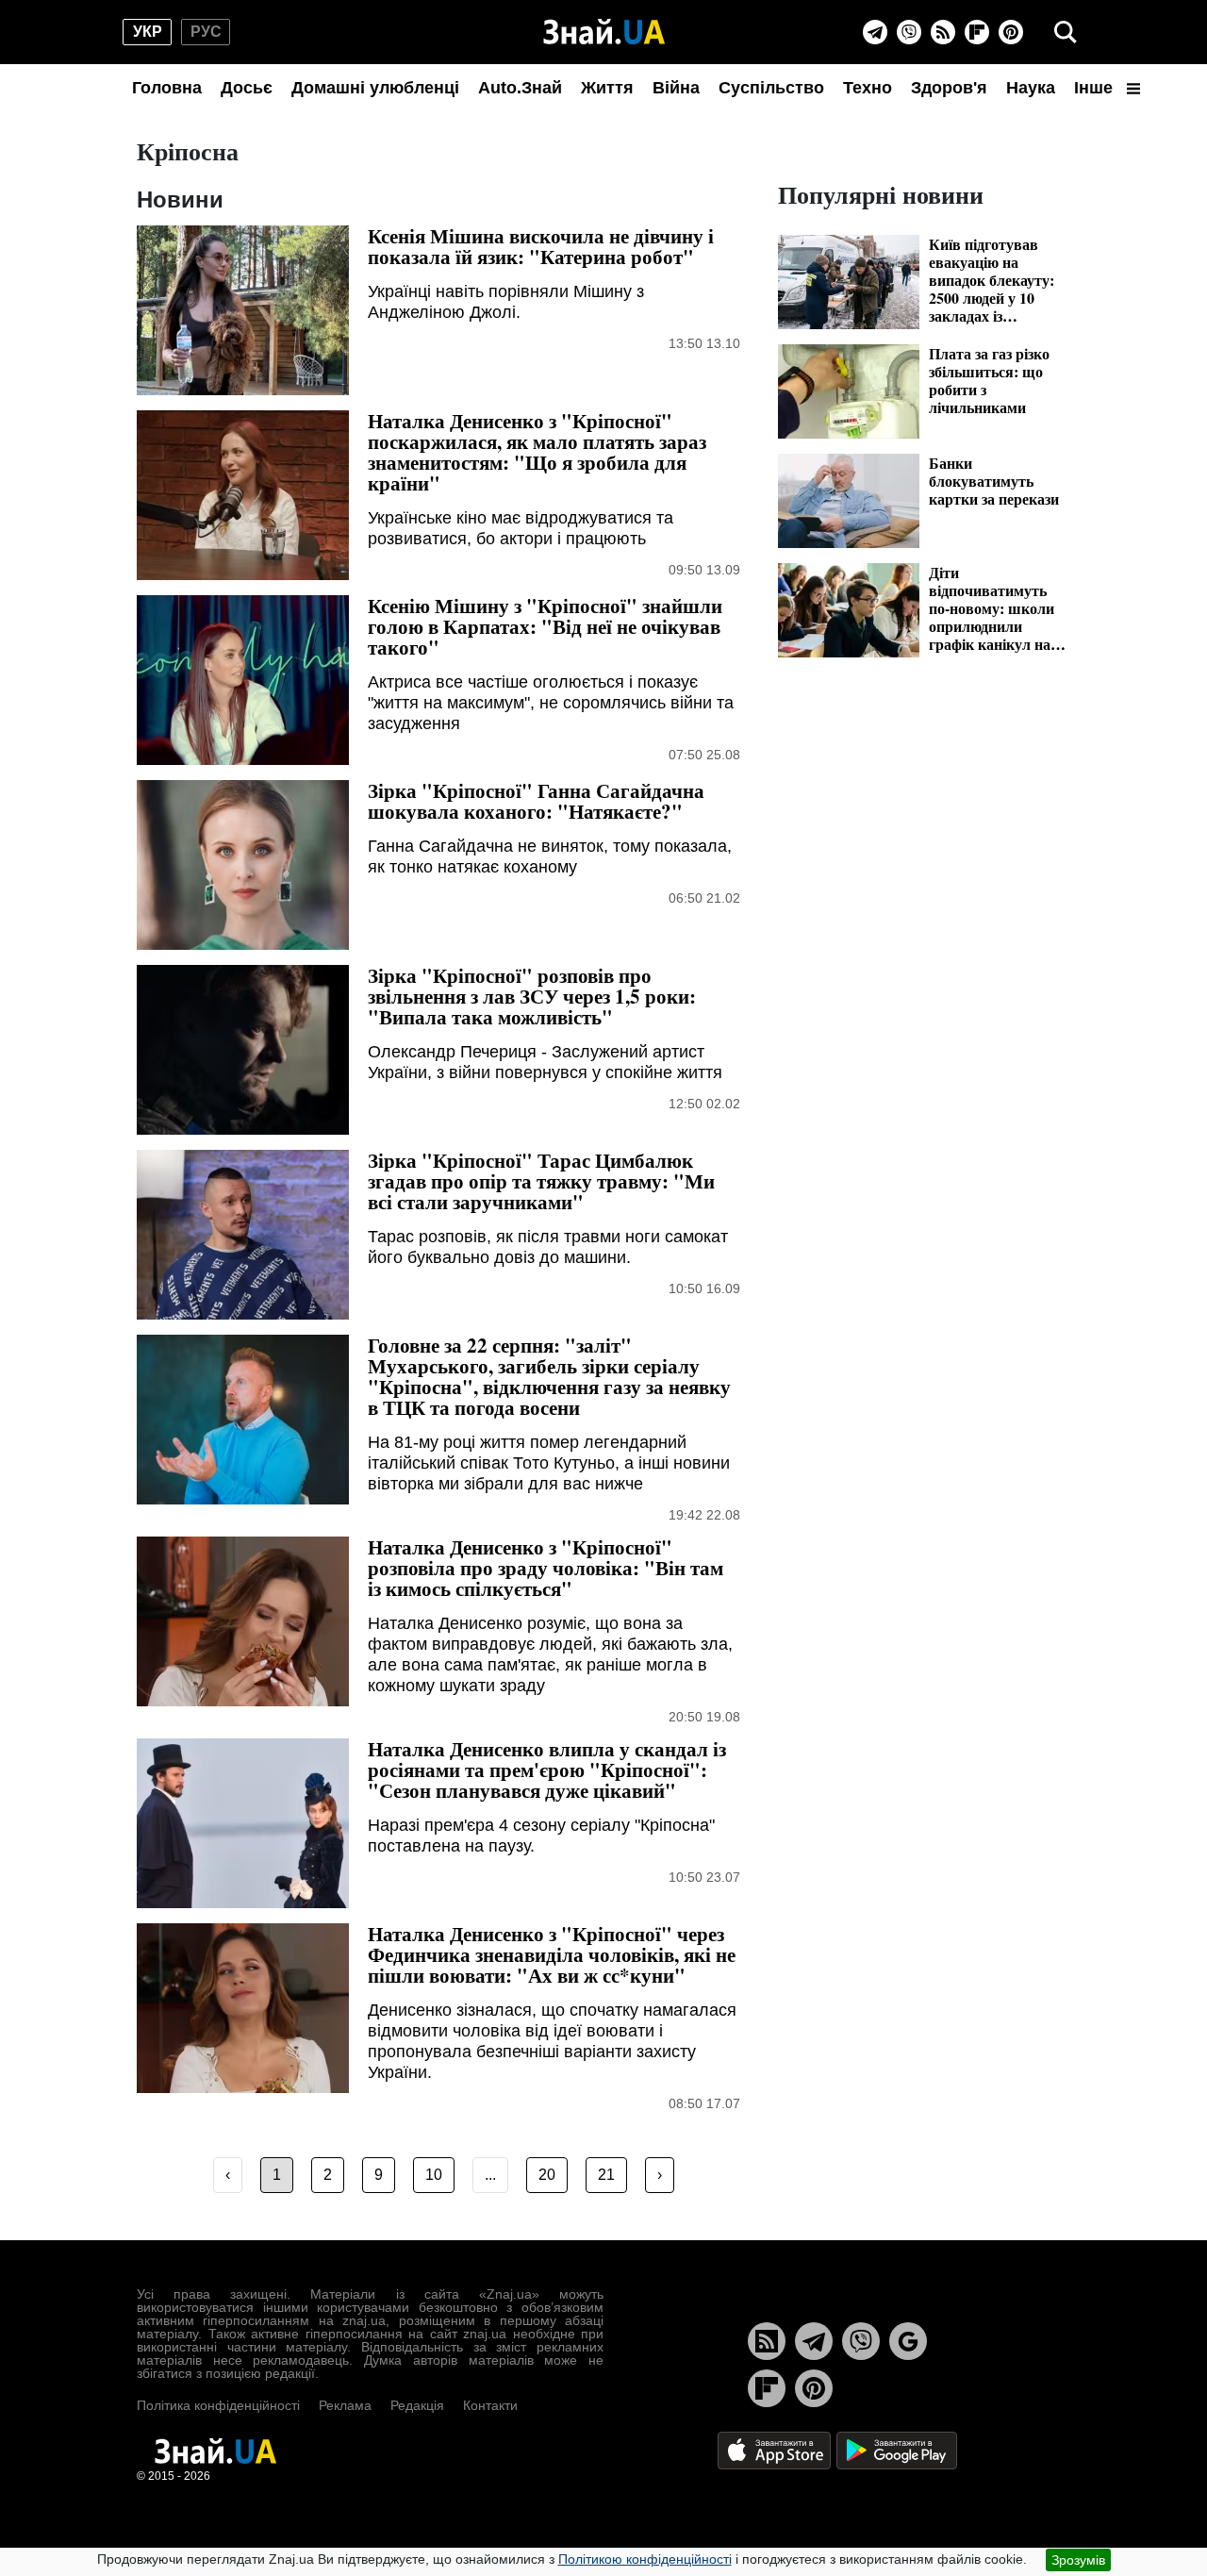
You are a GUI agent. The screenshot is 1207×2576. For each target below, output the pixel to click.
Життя (607, 88)
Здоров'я (949, 88)
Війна (676, 88)
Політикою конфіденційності (645, 2559)
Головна (167, 88)
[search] (1066, 32)
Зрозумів (1078, 2560)
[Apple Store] (776, 2449)
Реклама (345, 2405)
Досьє (247, 88)
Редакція (417, 2405)
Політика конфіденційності (218, 2405)
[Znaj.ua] (604, 32)
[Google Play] (897, 2449)
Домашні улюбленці (375, 88)
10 (434, 2175)
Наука (1031, 88)
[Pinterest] (1011, 32)
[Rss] (943, 32)
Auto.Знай (520, 88)
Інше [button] (1096, 88)
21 (606, 2175)
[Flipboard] (977, 32)
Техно (868, 88)
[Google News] (908, 2341)
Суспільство (771, 88)
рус (206, 32)
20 (547, 2175)
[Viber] (909, 32)
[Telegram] (875, 32)
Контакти (490, 2405)
